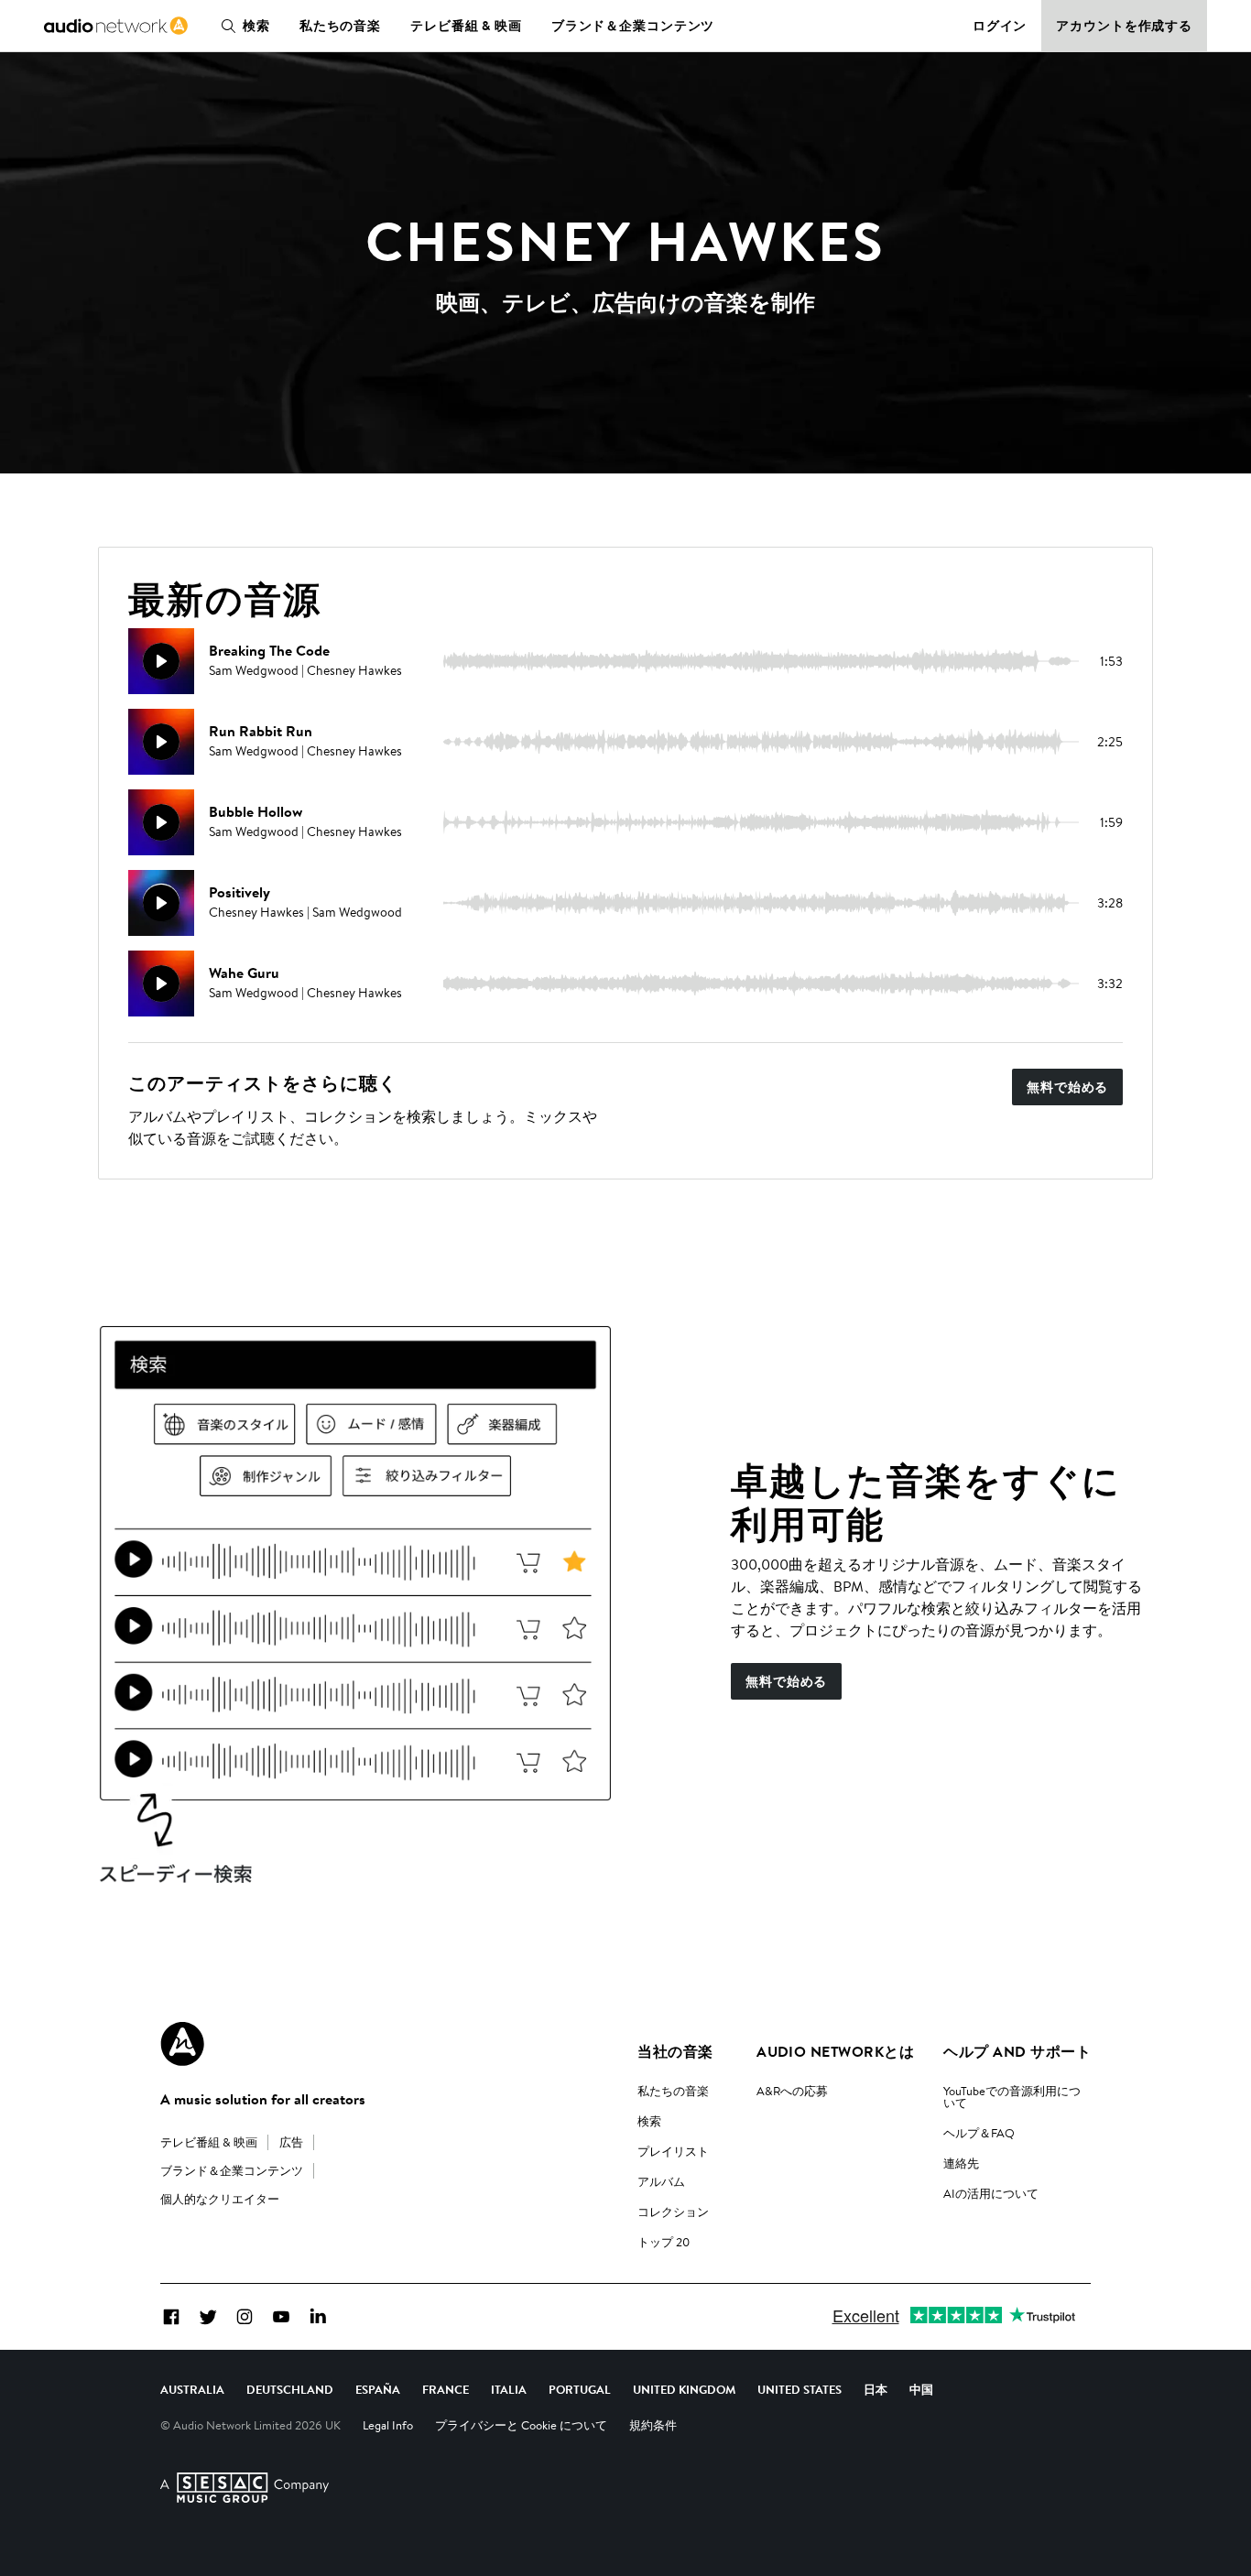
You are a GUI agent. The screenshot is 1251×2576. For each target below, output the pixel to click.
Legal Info (388, 2425)
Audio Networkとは (835, 2051)
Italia (509, 2389)
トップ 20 (664, 2242)
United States (800, 2389)
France (446, 2389)
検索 (256, 26)
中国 (921, 2389)
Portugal (580, 2389)
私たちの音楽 (340, 26)
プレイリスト (673, 2151)
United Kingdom (684, 2389)
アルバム (661, 2181)
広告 (291, 2142)
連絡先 (961, 2163)
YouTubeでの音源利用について (1012, 2097)
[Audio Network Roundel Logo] (182, 2044)
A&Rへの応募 (792, 2091)
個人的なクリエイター (220, 2199)
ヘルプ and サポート (1017, 2051)
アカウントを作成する (1124, 26)
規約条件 (653, 2425)
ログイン (1000, 26)
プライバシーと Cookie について (521, 2425)
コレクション (673, 2212)
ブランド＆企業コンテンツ (633, 26)
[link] (116, 26)
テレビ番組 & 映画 (466, 26)
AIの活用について (991, 2193)
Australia (192, 2389)
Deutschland (290, 2389)
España (378, 2389)
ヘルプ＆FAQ (979, 2133)
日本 (876, 2389)
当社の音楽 (675, 2051)
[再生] (161, 661)
